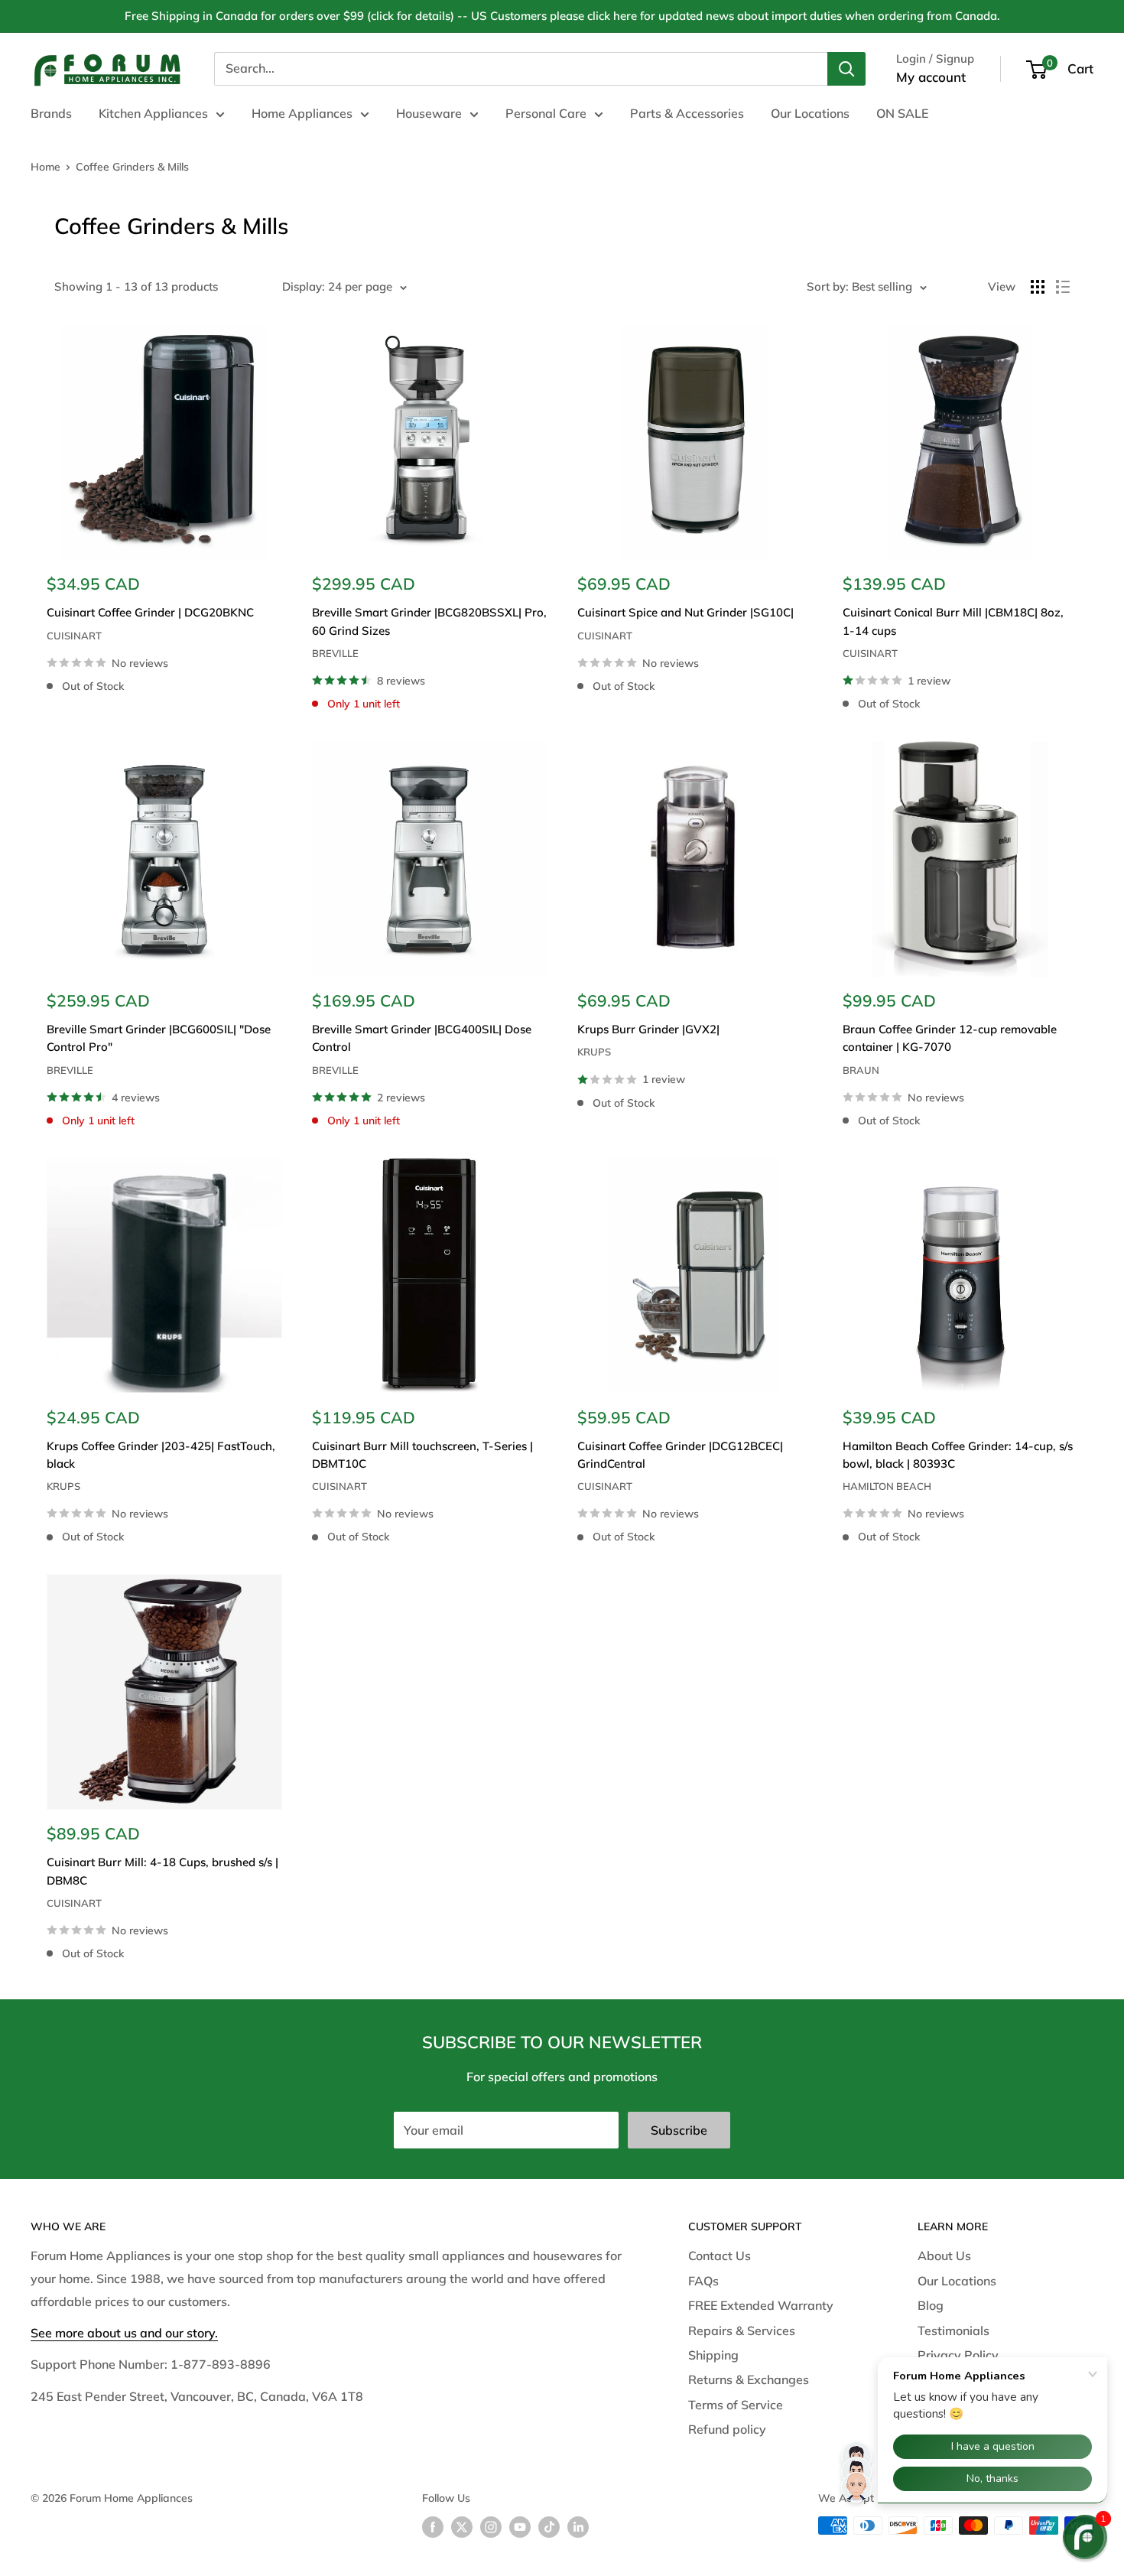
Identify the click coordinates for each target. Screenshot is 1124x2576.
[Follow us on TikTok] (549, 2527)
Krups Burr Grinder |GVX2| (648, 1029)
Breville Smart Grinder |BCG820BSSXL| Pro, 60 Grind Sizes (429, 621)
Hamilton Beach (887, 1486)
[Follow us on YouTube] (520, 2527)
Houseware (429, 113)
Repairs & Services (742, 2330)
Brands (51, 113)
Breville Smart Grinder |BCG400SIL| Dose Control (422, 1038)
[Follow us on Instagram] (491, 2527)
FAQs (703, 2281)
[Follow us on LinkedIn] (578, 2527)
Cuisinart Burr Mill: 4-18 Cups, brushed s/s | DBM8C (162, 1871)
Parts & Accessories (687, 113)
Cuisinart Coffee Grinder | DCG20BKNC (150, 612)
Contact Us (720, 2256)
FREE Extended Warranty (761, 2305)
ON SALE (902, 113)
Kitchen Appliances (153, 113)
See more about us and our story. (124, 2333)
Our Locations (810, 113)
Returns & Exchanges (749, 2379)
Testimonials (953, 2330)
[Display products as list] (1063, 287)
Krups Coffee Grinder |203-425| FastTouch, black (161, 1455)
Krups (594, 1052)
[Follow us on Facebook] (433, 2527)
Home (45, 167)
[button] (1085, 2537)
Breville (335, 653)
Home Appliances (302, 113)
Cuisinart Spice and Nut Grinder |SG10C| (685, 612)
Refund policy (727, 2429)
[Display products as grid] (1038, 287)
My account (931, 77)
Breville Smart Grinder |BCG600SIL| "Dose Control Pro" (159, 1038)
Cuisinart (74, 636)
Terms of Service (736, 2405)
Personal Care (546, 113)
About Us (944, 2256)
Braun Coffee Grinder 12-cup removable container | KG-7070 (950, 1038)
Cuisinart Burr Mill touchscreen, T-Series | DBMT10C (422, 1455)
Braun (861, 1070)
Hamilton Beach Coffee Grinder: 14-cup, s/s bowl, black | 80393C (958, 1455)
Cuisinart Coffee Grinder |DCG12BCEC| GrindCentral (680, 1455)
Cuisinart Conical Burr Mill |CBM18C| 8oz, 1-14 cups (953, 621)
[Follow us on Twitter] (462, 2527)
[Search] (846, 69)
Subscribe (679, 2130)
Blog (931, 2305)
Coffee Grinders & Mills (132, 167)
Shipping (713, 2355)
